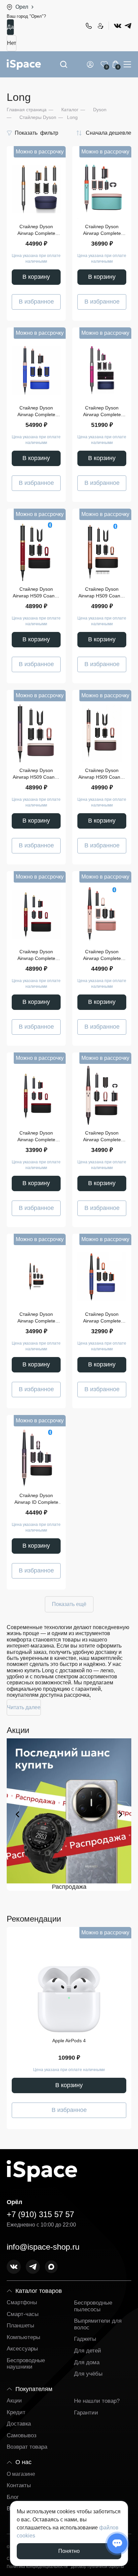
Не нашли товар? (97, 2401)
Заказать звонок (100, 26)
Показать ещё (69, 1604)
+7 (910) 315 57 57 (88, 26)
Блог (13, 2497)
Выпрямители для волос (98, 2324)
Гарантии (86, 2413)
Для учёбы (88, 2374)
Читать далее (24, 1707)
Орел (22, 7)
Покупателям (34, 2389)
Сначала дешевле (109, 133)
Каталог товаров (39, 2291)
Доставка (19, 2424)
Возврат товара (27, 2447)
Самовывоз (22, 2435)
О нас (23, 2462)
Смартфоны (22, 2302)
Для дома (87, 2362)
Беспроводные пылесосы (93, 2306)
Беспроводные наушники (26, 2364)
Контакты (19, 2485)
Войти (91, 64)
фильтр (37, 133)
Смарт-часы (23, 2314)
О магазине (21, 2474)
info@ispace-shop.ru (43, 2247)
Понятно (69, 2551)
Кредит (16, 2412)
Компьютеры (23, 2337)
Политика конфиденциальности (37, 2567)
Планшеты (20, 2326)
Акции (14, 2401)
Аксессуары (22, 2349)
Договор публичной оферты (97, 2567)
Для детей (88, 2351)
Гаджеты (85, 2339)
